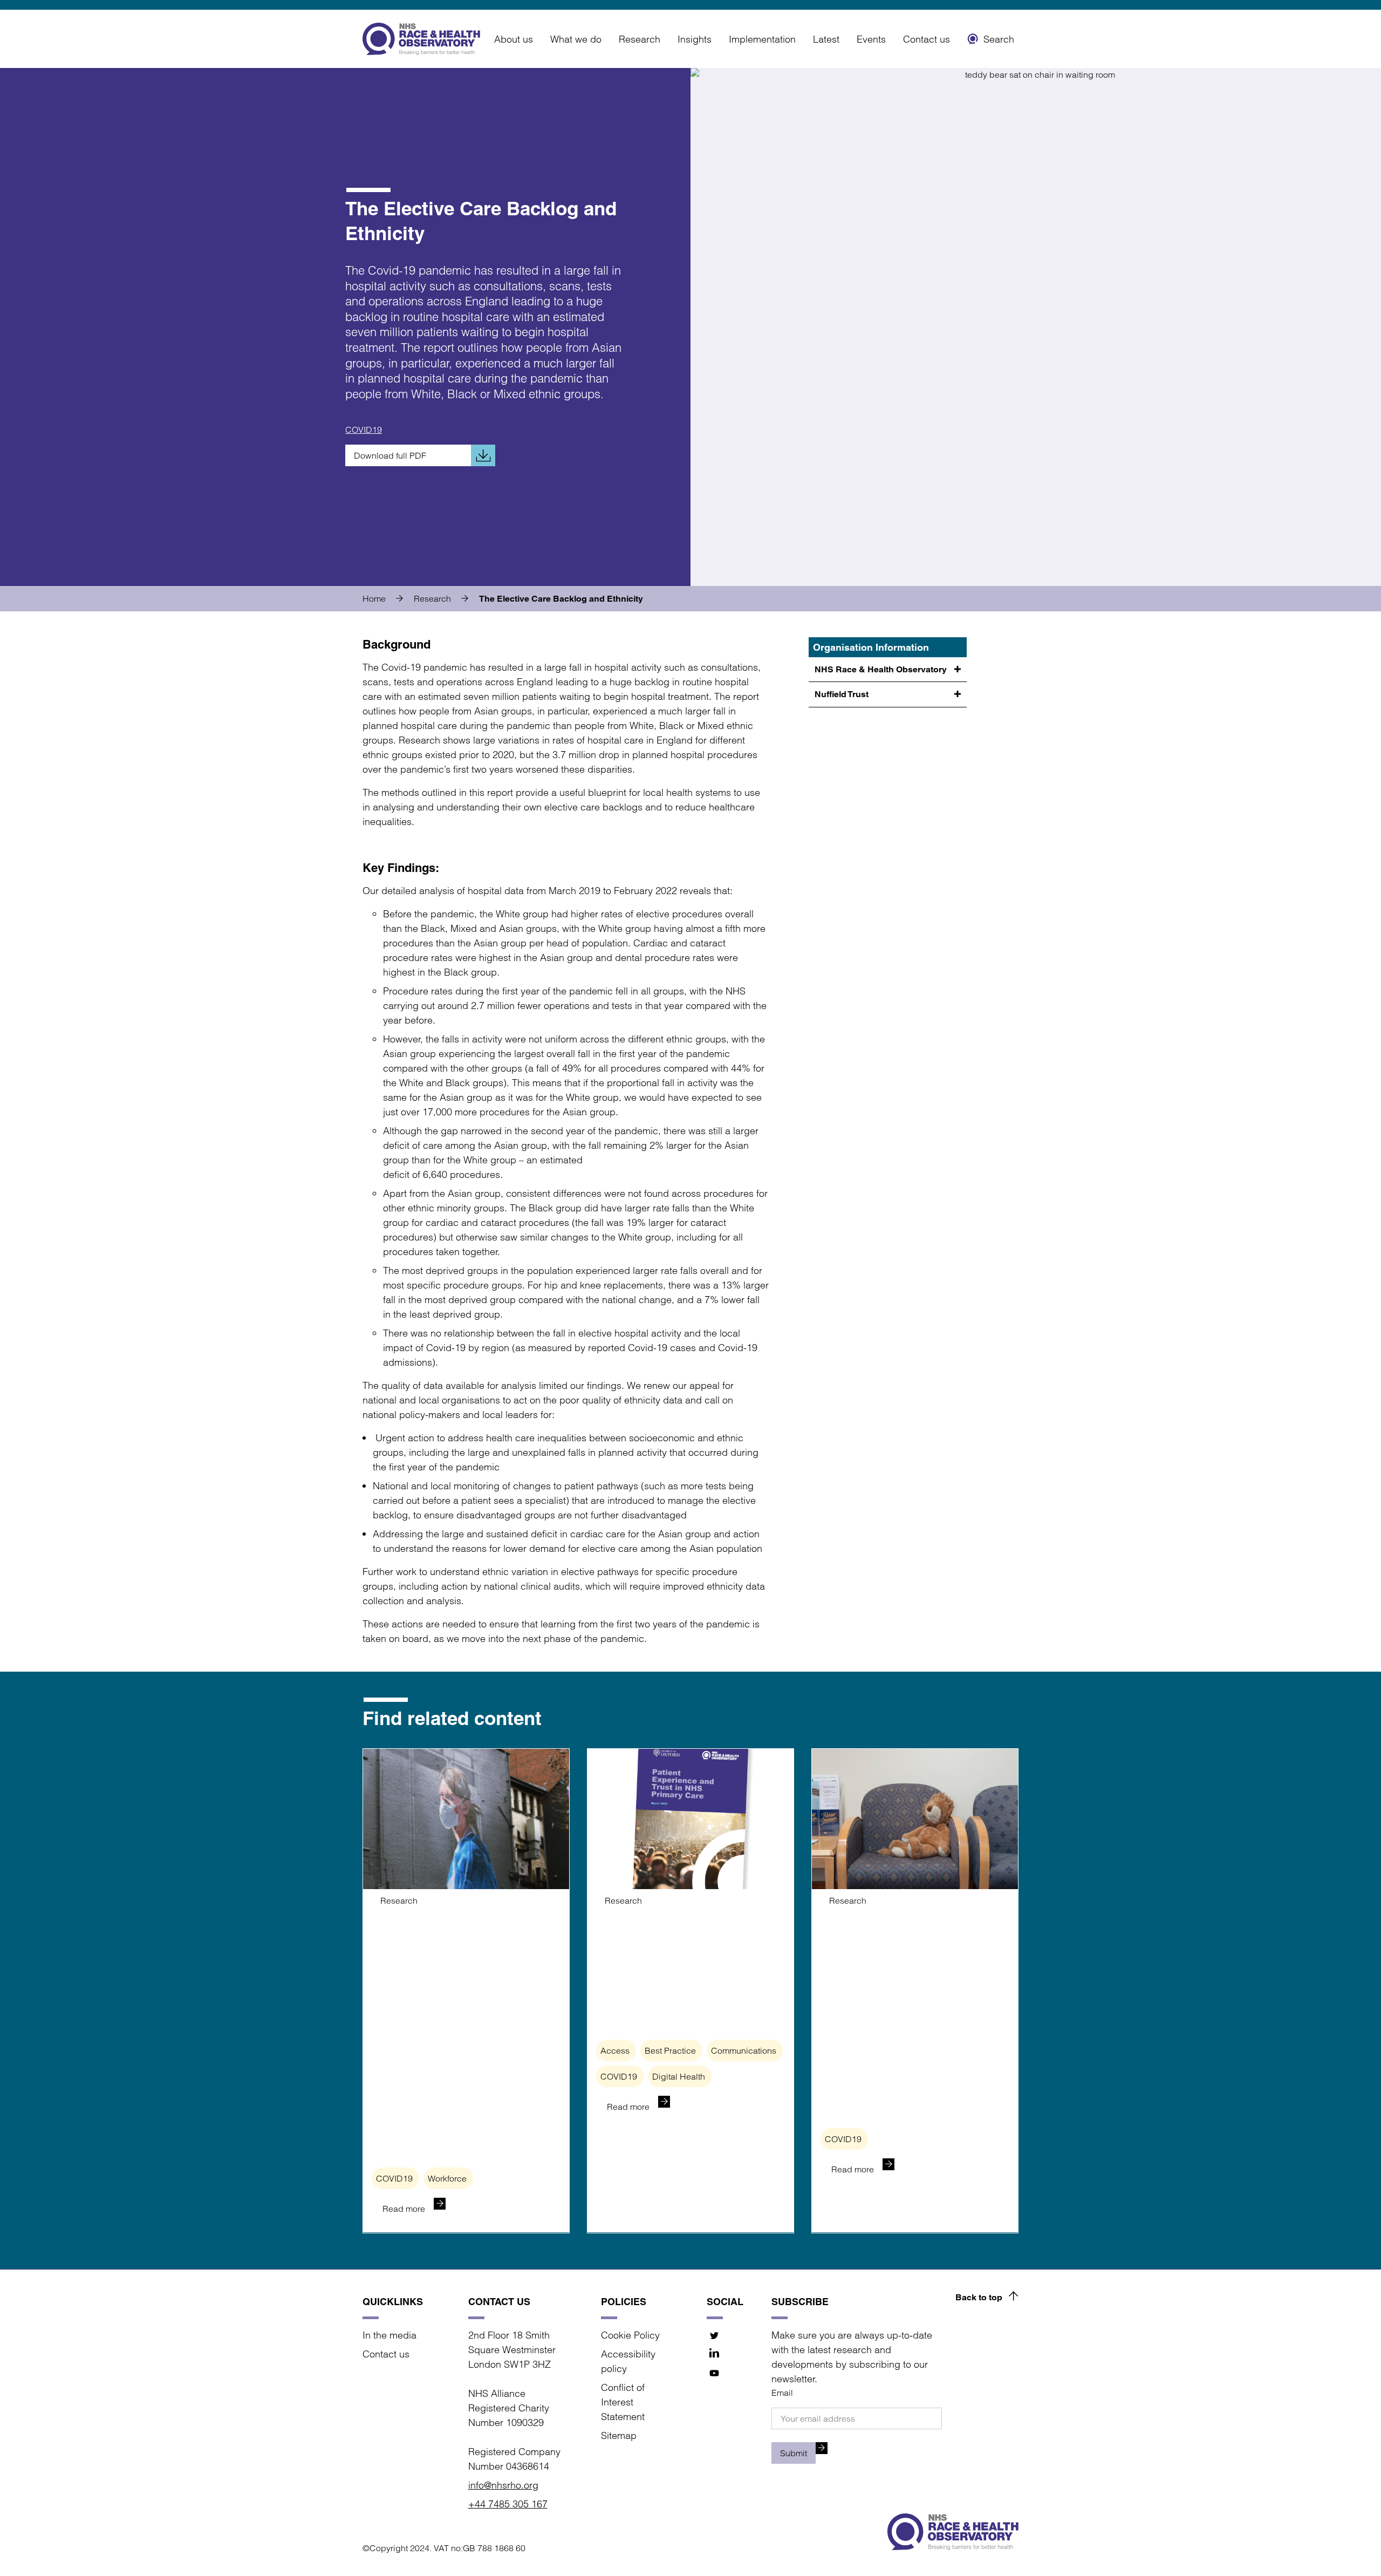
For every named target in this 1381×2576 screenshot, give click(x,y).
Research (640, 39)
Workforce (447, 2178)
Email (782, 2393)
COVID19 (364, 430)
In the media (389, 2335)
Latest (826, 39)
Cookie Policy (630, 2335)
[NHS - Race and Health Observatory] (421, 39)
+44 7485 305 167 (508, 2504)
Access (615, 2050)
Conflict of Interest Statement (623, 2402)
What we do (576, 39)
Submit (794, 2453)
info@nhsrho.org (503, 2485)
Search (999, 39)
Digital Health (679, 2076)
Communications (744, 2050)
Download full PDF (390, 455)
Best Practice (670, 2050)
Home (374, 598)
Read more (404, 2209)
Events (871, 39)
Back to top (979, 2297)
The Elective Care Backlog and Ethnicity (561, 599)
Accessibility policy (628, 2361)
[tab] (387, 598)
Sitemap (619, 2435)
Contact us (927, 39)
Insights (695, 39)
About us (514, 39)
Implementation (762, 39)
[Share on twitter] (715, 2336)
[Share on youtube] (715, 2373)
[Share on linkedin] (715, 2354)
